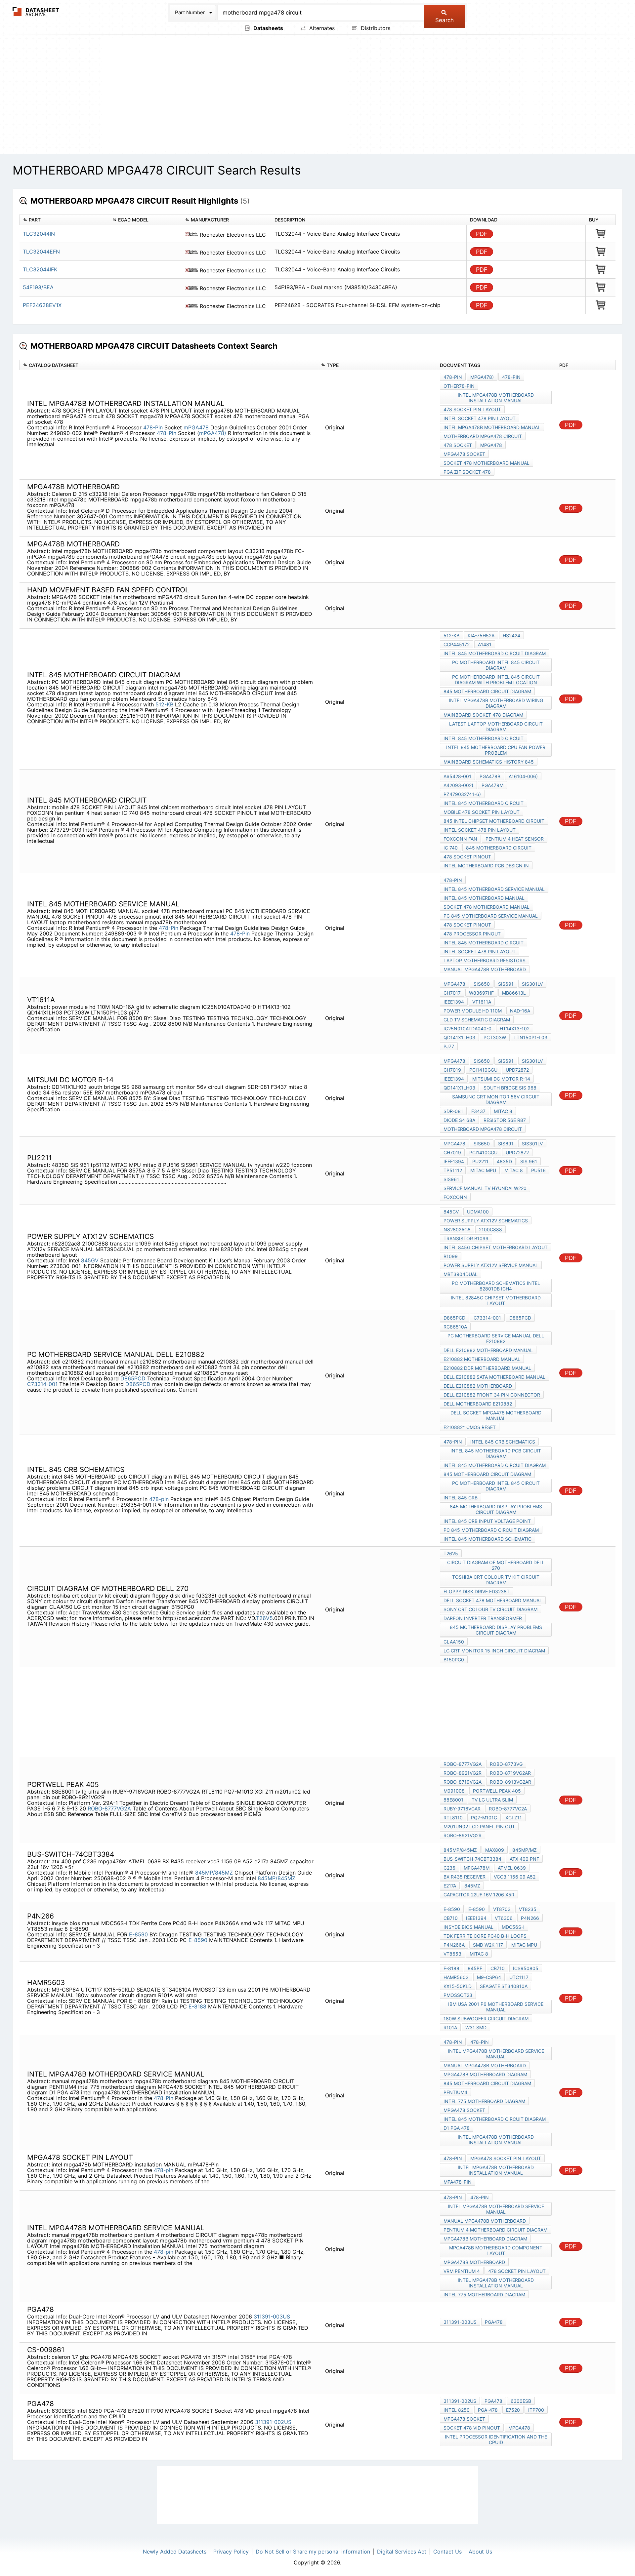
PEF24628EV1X (42, 305)
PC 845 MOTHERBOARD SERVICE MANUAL (491, 916)
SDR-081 (453, 1111)
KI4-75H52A (481, 635)
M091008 (454, 1791)
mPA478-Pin (458, 2182)
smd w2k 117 (488, 1945)
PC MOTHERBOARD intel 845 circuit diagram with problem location (496, 680)
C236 (449, 1868)
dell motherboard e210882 (478, 1404)
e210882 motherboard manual (482, 1359)
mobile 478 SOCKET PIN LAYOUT (482, 812)
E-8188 (197, 2006)
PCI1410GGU (483, 1070)
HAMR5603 (456, 1977)
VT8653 (452, 1954)
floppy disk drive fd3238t (477, 1591)
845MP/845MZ (214, 1873)
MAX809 (495, 1850)
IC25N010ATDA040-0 (467, 1029)
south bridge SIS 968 (510, 1088)
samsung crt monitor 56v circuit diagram (496, 1099)
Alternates (321, 28)
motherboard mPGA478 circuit (483, 436)
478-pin (159, 1499)
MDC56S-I (513, 1927)
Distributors (375, 28)
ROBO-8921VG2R (463, 1773)
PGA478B (490, 776)
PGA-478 (488, 2410)
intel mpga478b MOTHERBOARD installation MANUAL (496, 398)
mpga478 (491, 445)
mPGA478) (213, 433)
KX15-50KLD (458, 1986)
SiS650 (482, 984)
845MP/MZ (525, 1850)
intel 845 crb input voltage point (487, 1521)
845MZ (472, 1886)
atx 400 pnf (524, 1859)
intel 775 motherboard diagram (484, 2101)
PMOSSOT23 (458, 1995)
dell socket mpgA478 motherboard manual (496, 1415)
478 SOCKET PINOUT (467, 857)
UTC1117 (519, 1977)
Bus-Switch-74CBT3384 (472, 1859)
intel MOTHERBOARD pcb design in (486, 866)
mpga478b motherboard (474, 2262)
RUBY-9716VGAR (462, 1809)
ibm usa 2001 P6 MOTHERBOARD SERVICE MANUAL (496, 2007)
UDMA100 (478, 1212)
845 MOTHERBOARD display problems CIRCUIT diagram (496, 1509)
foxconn (455, 1197)
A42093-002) (458, 785)
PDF (482, 234)
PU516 (538, 1170)
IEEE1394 (454, 1002)
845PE (475, 1968)
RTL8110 (453, 1818)
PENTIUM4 (455, 2092)
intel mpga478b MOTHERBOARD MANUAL (492, 427)
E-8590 (138, 1934)
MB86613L (514, 993)
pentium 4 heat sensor (515, 839)
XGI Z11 (514, 1818)
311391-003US (272, 2317)
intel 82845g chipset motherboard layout (496, 1300)
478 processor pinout (472, 934)
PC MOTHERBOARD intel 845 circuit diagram (496, 665)
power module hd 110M (473, 1011)
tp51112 (453, 1170)
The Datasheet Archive (36, 12)
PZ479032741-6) (462, 794)
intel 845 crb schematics (503, 1442)
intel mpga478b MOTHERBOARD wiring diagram (496, 703)
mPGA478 (197, 427)
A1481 (485, 644)
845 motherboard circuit (499, 848)
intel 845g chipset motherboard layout (496, 1247)
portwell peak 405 (497, 1791)
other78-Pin (459, 386)
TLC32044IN (39, 234)
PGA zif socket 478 (467, 472)
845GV (90, 1260)
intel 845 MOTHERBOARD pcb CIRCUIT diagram (496, 1453)
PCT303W (495, 1037)
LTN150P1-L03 (531, 1037)
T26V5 (264, 1618)
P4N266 (530, 1918)
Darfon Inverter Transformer (483, 1618)
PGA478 (494, 2322)
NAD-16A (520, 1011)
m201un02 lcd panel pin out (479, 1826)
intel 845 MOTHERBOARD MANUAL (484, 898)
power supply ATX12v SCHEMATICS (486, 1221)
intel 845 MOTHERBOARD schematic (487, 1539)
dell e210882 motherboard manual (488, 1350)
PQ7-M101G (484, 1818)
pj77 (449, 1046)
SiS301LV (532, 984)
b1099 (451, 1256)
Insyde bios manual (468, 1927)
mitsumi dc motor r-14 (501, 1079)
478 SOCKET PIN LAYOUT (472, 409)
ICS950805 (526, 1968)
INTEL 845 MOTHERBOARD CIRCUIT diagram (495, 653)
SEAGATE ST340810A (504, 1986)
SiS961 (451, 1179)
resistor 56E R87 (505, 1120)
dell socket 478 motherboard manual (493, 1600)
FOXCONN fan (460, 839)
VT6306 (504, 1918)
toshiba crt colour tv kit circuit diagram (496, 1580)
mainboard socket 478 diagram (483, 715)
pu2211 (480, 1161)
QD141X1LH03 (459, 1037)
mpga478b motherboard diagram (485, 2074)
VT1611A (482, 1002)
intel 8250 (457, 2410)
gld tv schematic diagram (477, 1020)
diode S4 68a (459, 1120)
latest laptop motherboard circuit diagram (496, 727)
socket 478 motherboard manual (487, 463)
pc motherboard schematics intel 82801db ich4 (496, 1286)
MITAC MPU (483, 1170)
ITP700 (536, 2410)
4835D (504, 1161)
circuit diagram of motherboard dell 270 (496, 1565)
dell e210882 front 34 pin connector (492, 1395)
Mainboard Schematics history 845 (489, 762)
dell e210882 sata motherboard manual (494, 1377)
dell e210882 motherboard (478, 1386)
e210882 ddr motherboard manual (487, 1368)
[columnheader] (64, 220)
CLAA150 (454, 1642)
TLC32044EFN (41, 252)
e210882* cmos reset (470, 1427)
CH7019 (452, 1070)
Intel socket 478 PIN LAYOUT (480, 418)
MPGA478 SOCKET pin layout (506, 2158)
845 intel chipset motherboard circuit (494, 821)
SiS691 (506, 984)
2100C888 (490, 1229)
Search (444, 20)
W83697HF (481, 993)
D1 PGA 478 (457, 2128)
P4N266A (454, 1945)
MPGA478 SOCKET (464, 454)
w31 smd (476, 2027)
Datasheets (268, 28)
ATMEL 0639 (512, 1868)
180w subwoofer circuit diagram (486, 2019)
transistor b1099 (466, 1238)
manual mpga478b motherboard (485, 969)
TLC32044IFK (40, 269)
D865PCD (133, 1378)
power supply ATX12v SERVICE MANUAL (491, 1265)
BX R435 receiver (465, 1877)
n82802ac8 (457, 1229)
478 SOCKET (458, 445)
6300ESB (521, 2401)
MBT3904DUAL (461, 1274)
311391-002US (273, 2422)
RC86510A (455, 1327)
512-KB (164, 704)
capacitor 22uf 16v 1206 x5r (479, 1895)
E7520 (513, 2410)
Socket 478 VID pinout (472, 2428)
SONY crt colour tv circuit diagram (490, 1609)
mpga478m (477, 1868)
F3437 (478, 1111)
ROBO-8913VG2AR (510, 1782)
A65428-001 (457, 776)
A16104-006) (523, 776)
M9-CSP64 (489, 1977)
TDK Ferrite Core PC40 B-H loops (485, 1936)
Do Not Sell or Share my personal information (313, 2552)
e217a (450, 1886)
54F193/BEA (38, 287)
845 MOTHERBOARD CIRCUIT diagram (487, 691)
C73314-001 (42, 1384)
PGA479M (492, 785)
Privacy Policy (231, 2552)
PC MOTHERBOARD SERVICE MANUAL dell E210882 (496, 1338)
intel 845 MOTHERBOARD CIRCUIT (484, 738)
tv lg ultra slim (492, 1800)
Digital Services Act (402, 2552)
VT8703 (502, 1909)
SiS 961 (529, 1161)
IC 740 (451, 848)
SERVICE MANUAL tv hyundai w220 (485, 1188)
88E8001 (453, 1800)
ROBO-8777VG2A (109, 1808)
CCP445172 (457, 644)
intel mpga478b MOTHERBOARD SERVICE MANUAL (496, 2054)
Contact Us (447, 2552)
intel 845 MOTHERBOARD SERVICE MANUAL (494, 889)
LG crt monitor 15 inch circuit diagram (494, 1651)
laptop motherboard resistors (485, 960)
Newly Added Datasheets (175, 2552)
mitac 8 (503, 1111)
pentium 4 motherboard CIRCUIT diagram (495, 2230)
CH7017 (452, 993)
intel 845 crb (461, 1498)
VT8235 (528, 1909)
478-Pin (153, 427)
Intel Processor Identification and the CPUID (496, 2439)
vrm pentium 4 (462, 2271)
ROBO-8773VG (506, 1764)
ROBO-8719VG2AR (510, 1773)
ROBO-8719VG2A (463, 1782)
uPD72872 (517, 1070)
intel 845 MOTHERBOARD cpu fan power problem (496, 750)
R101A (450, 2027)
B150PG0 (454, 1660)
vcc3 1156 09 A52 (515, 1877)
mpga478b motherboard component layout (496, 2250)
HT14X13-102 (515, 1029)
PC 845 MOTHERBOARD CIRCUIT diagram (491, 1530)
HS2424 (511, 635)
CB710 (451, 1918)
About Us (480, 2552)
